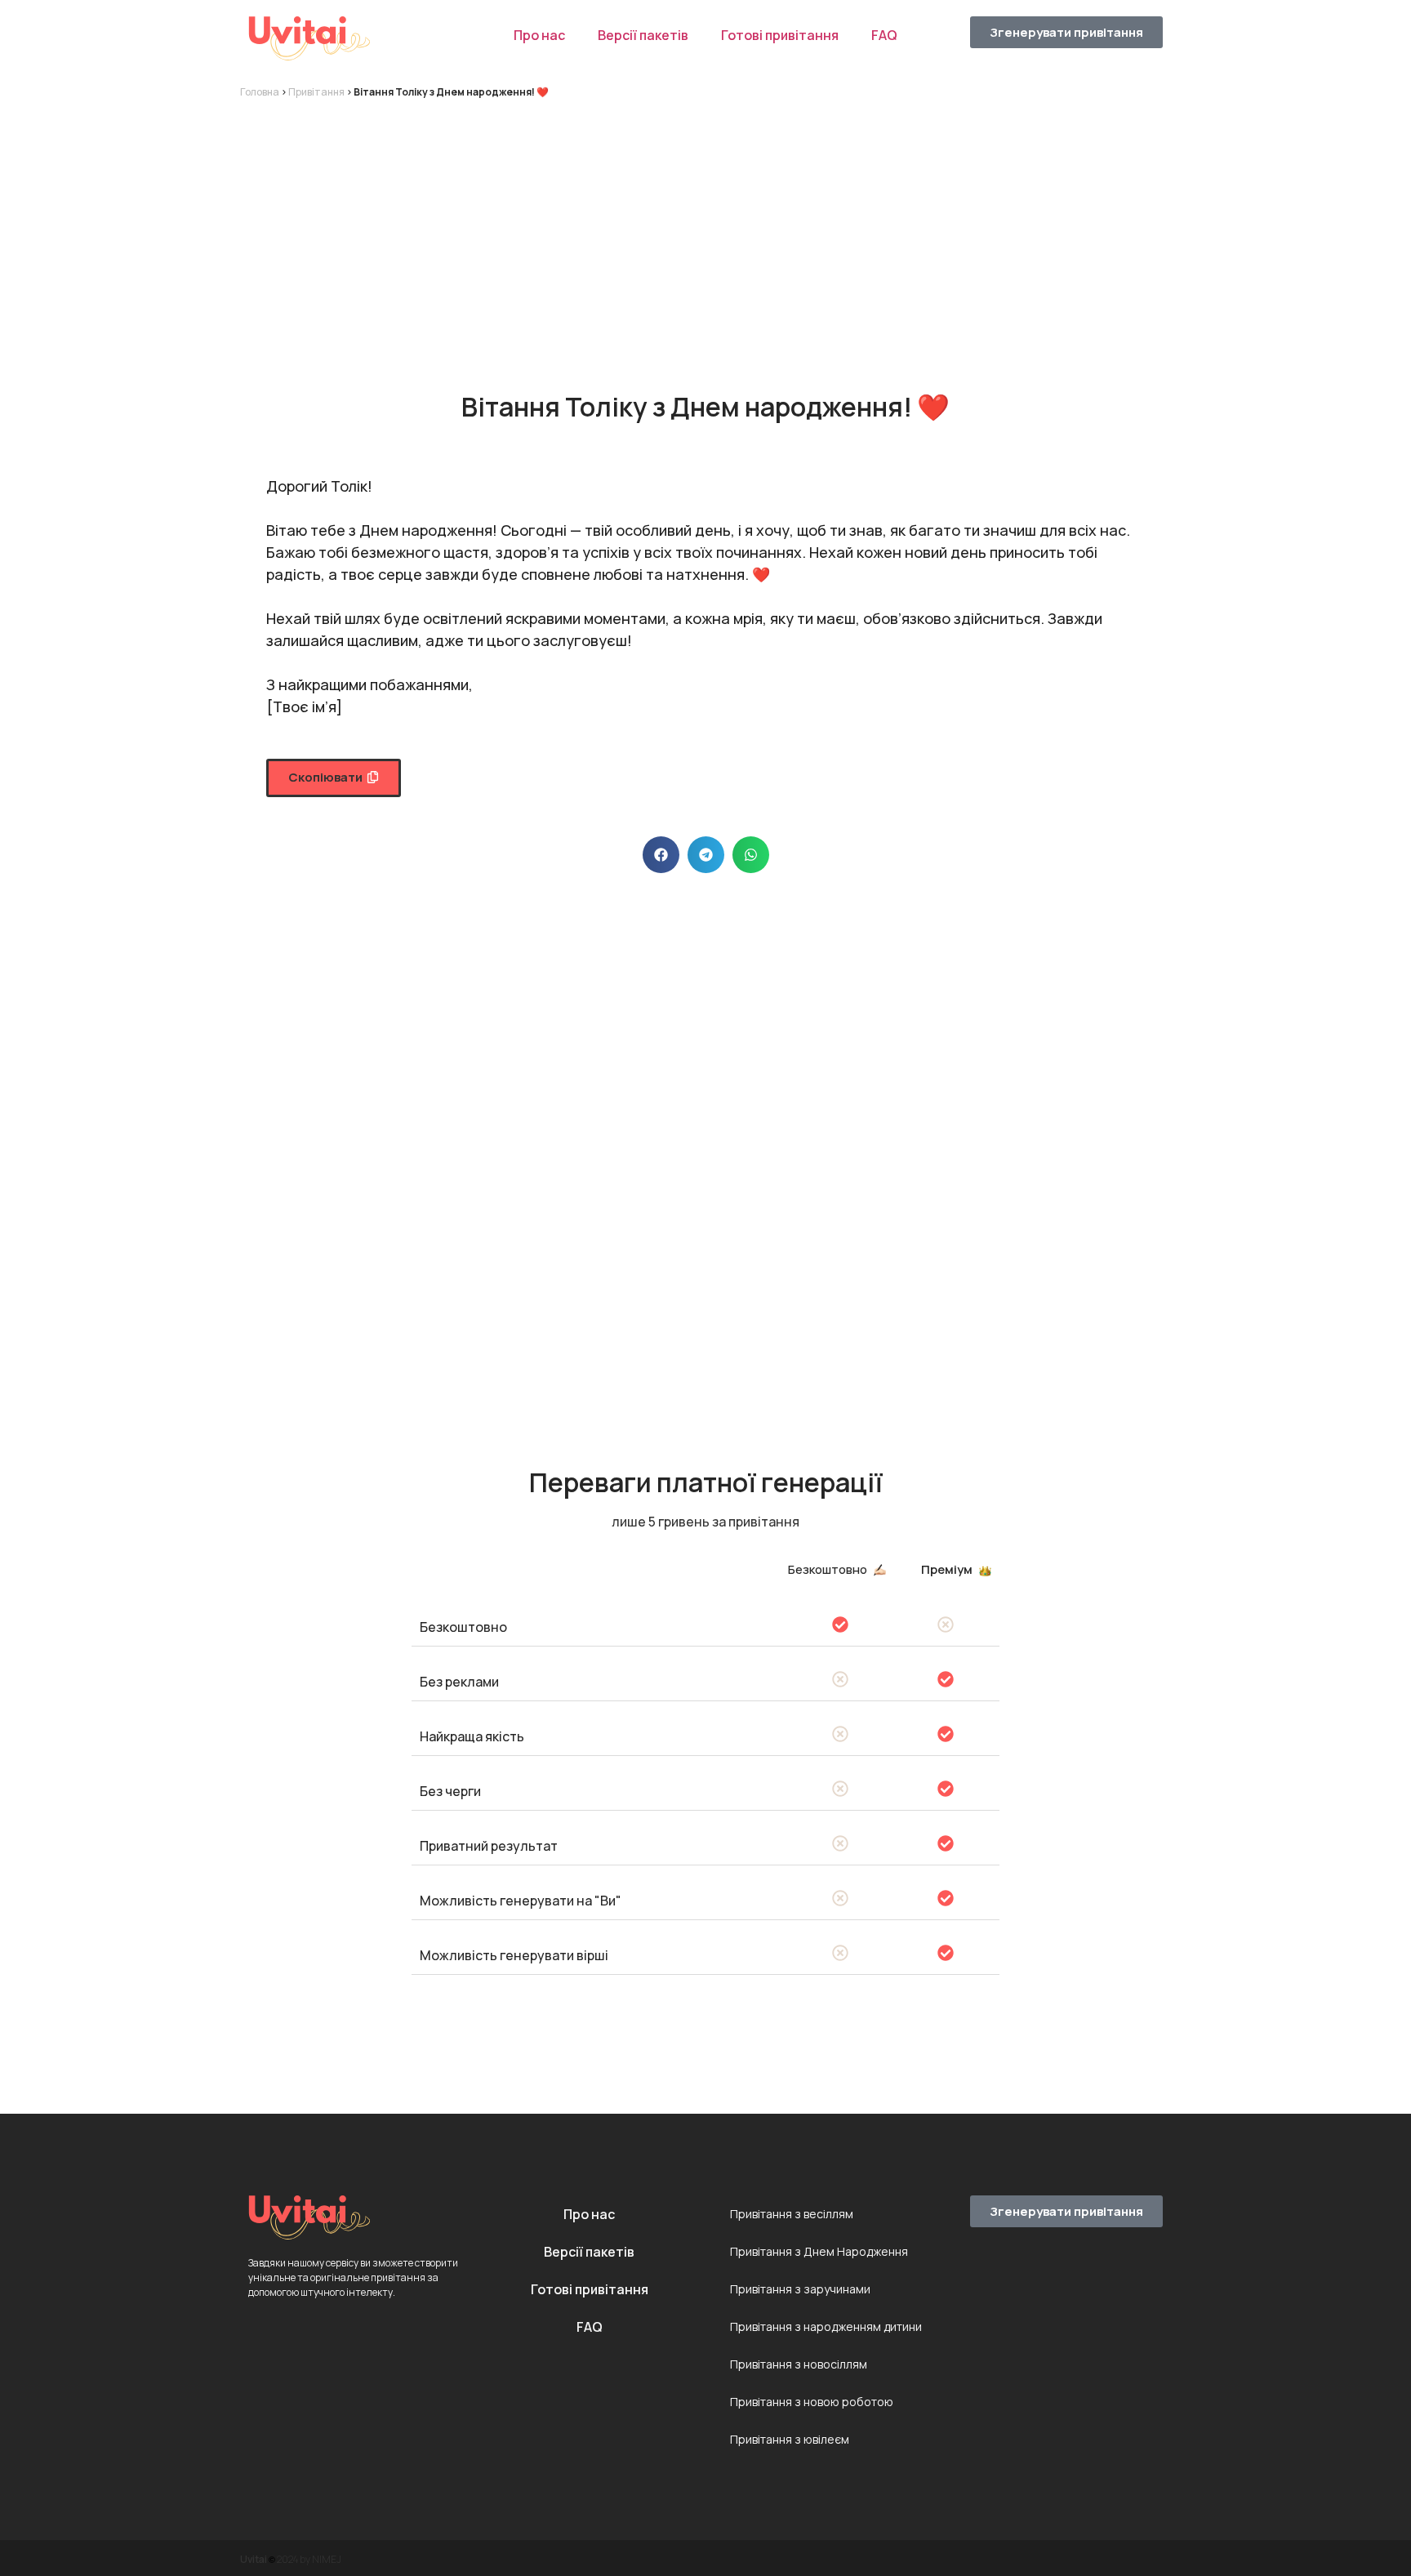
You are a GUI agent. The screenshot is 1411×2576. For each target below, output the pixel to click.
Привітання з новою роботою (812, 2402)
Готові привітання (780, 35)
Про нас (539, 35)
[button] (334, 778)
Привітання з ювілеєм (790, 2439)
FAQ (884, 35)
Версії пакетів (643, 35)
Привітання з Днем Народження (819, 2251)
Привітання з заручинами (800, 2289)
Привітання (316, 92)
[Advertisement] (705, 230)
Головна (260, 92)
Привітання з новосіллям (799, 2364)
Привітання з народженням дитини (826, 2326)
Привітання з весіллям (792, 2214)
